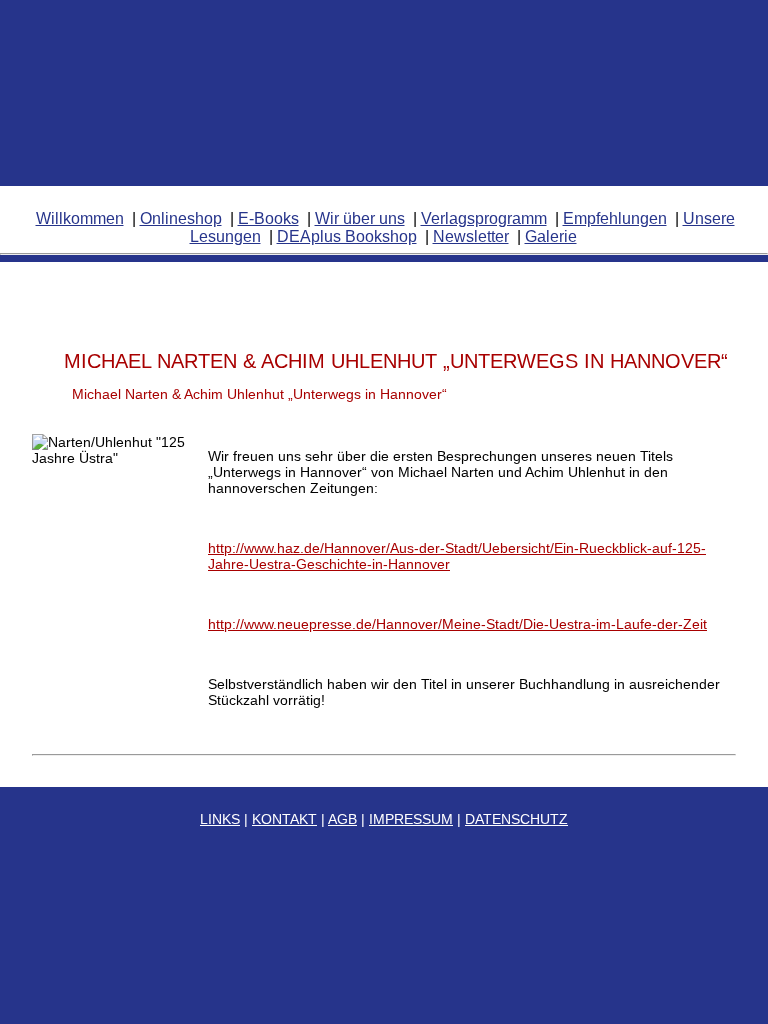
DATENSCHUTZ (516, 819)
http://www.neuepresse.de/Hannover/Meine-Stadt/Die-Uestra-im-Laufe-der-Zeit (457, 624)
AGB (342, 819)
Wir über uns (360, 218)
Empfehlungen (615, 218)
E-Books (268, 218)
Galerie (551, 236)
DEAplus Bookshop (347, 236)
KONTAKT (284, 819)
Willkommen (80, 218)
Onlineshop (181, 218)
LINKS (220, 819)
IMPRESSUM (411, 819)
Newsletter (471, 236)
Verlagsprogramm (484, 218)
